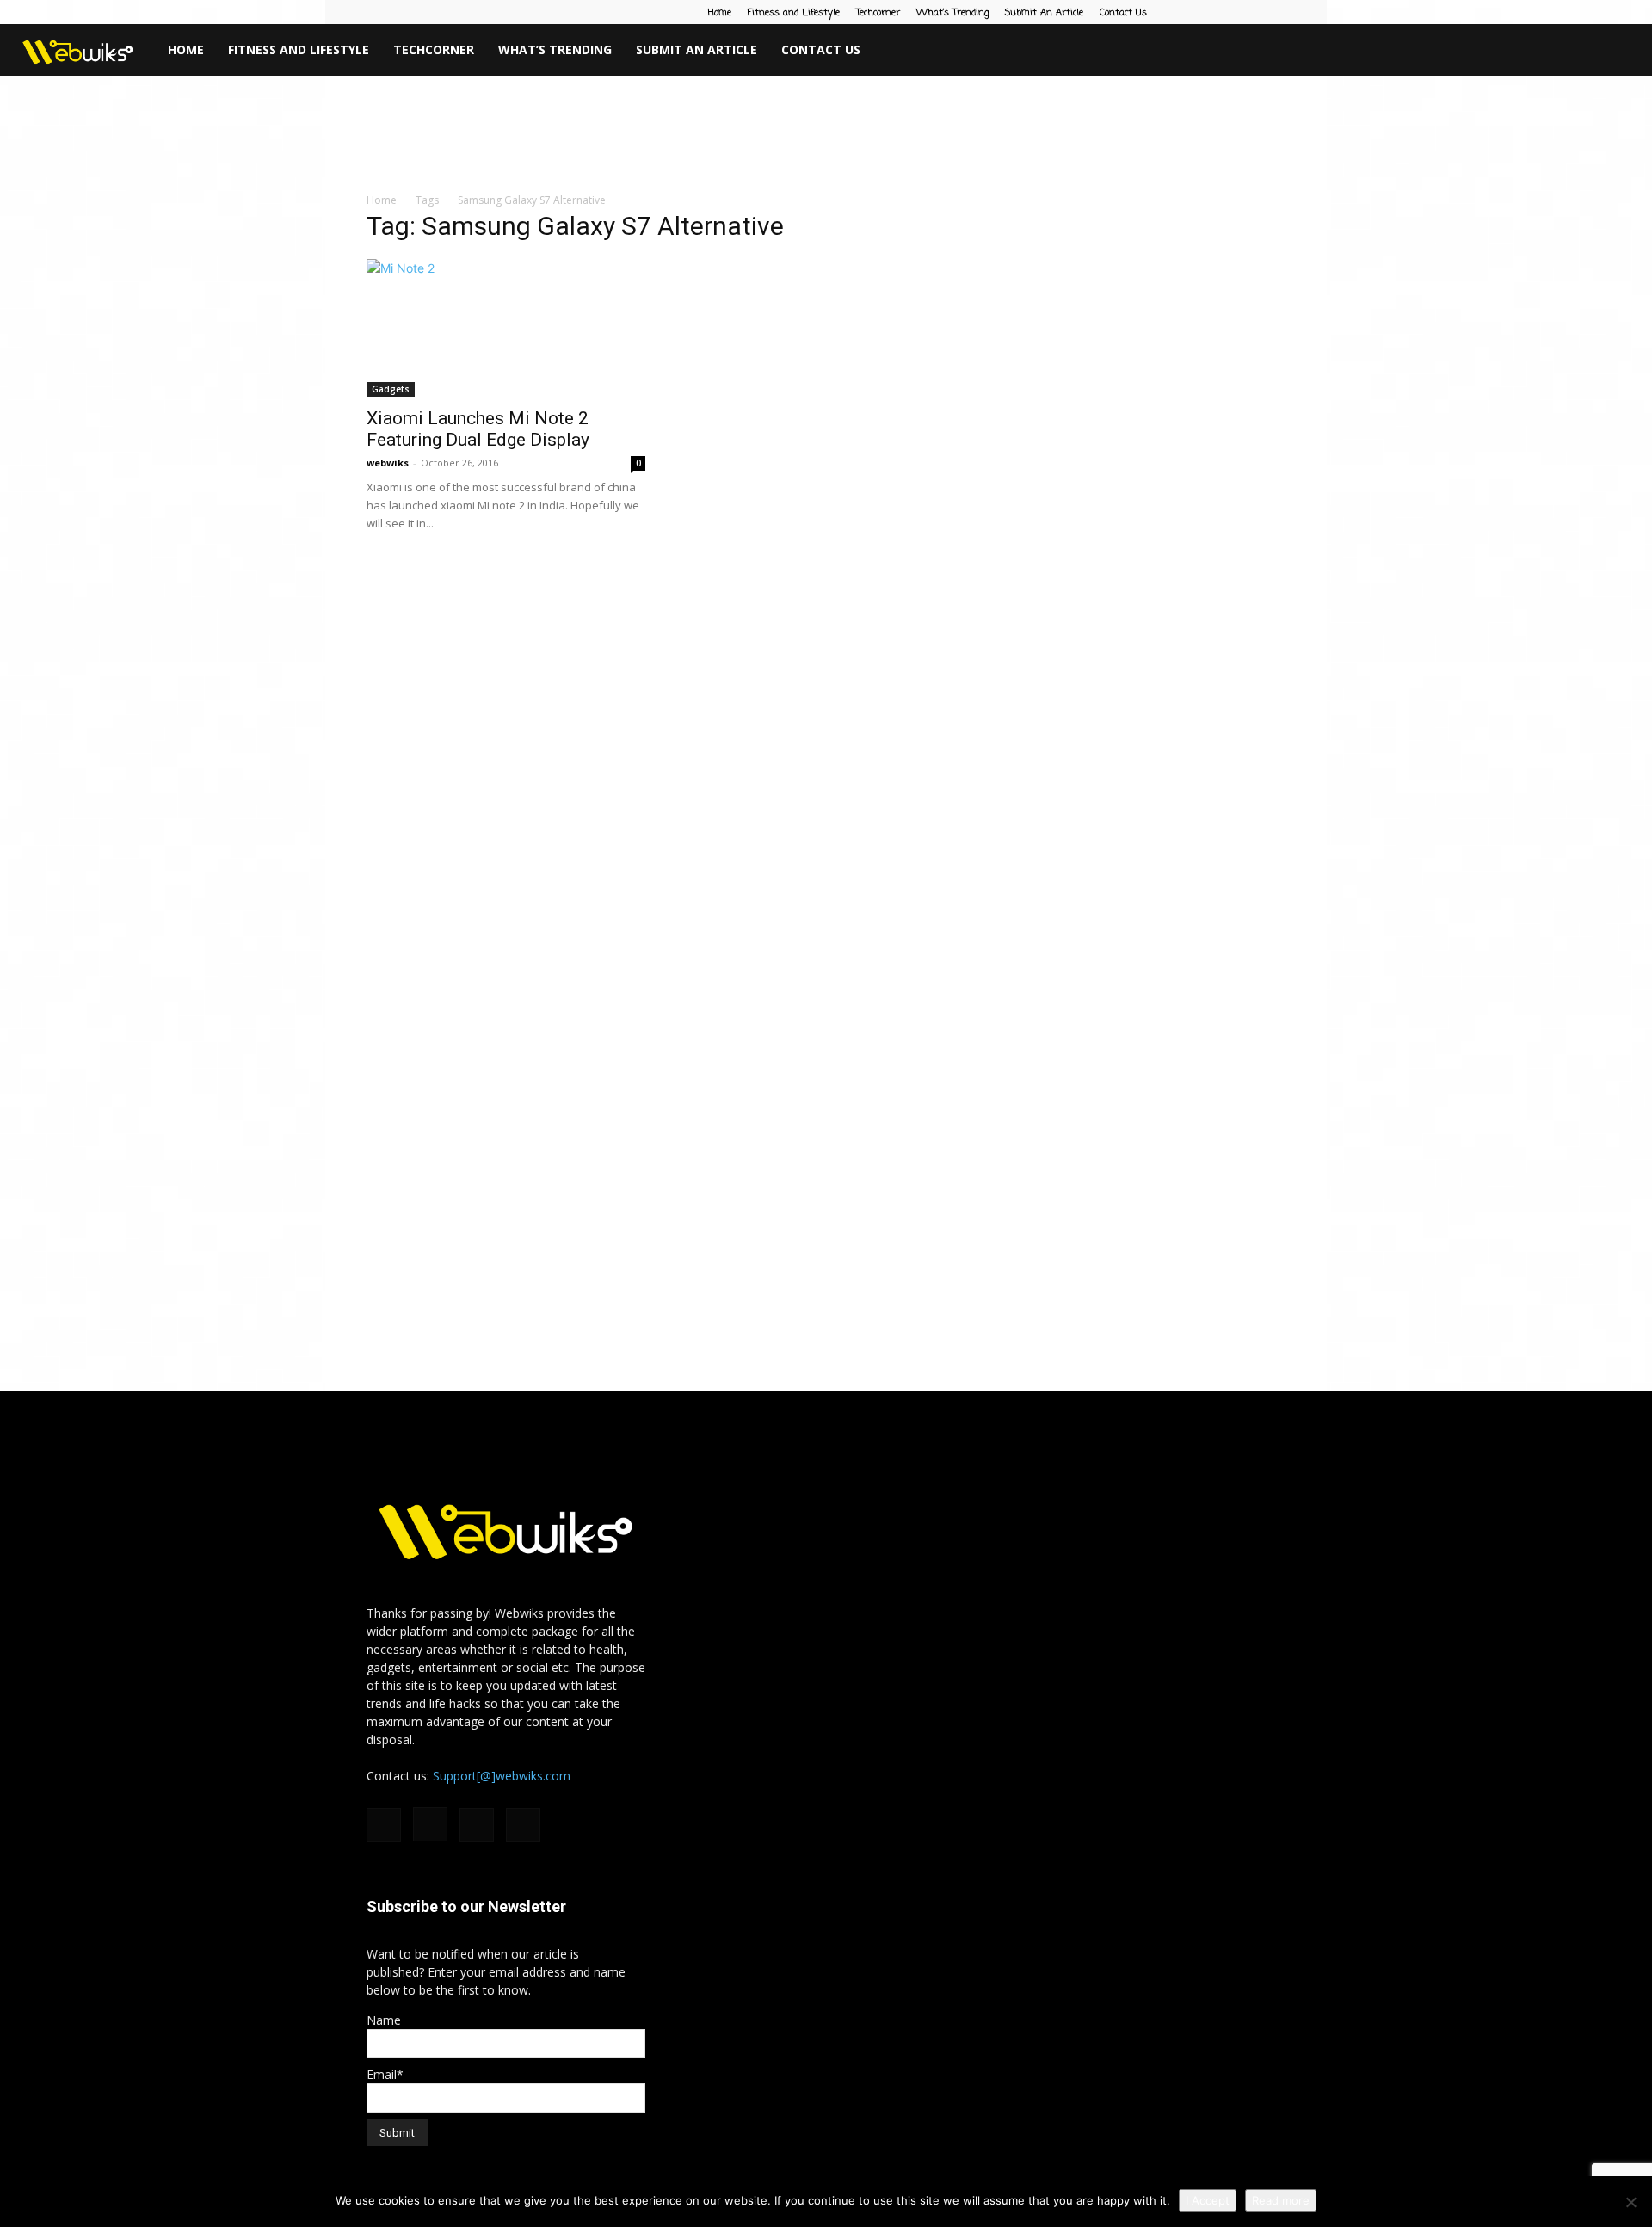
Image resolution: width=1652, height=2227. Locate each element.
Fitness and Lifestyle (794, 13)
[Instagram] (1216, 12)
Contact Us (1123, 13)
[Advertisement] (826, 135)
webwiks (388, 463)
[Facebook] (1187, 12)
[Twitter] (1273, 12)
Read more (1281, 2200)
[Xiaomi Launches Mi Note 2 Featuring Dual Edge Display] (506, 328)
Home (720, 13)
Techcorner (878, 13)
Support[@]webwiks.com (502, 1776)
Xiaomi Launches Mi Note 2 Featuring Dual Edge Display (478, 429)
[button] (1631, 51)
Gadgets (391, 389)
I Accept (1208, 2200)
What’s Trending (952, 13)
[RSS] (1244, 12)
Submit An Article (1044, 13)
